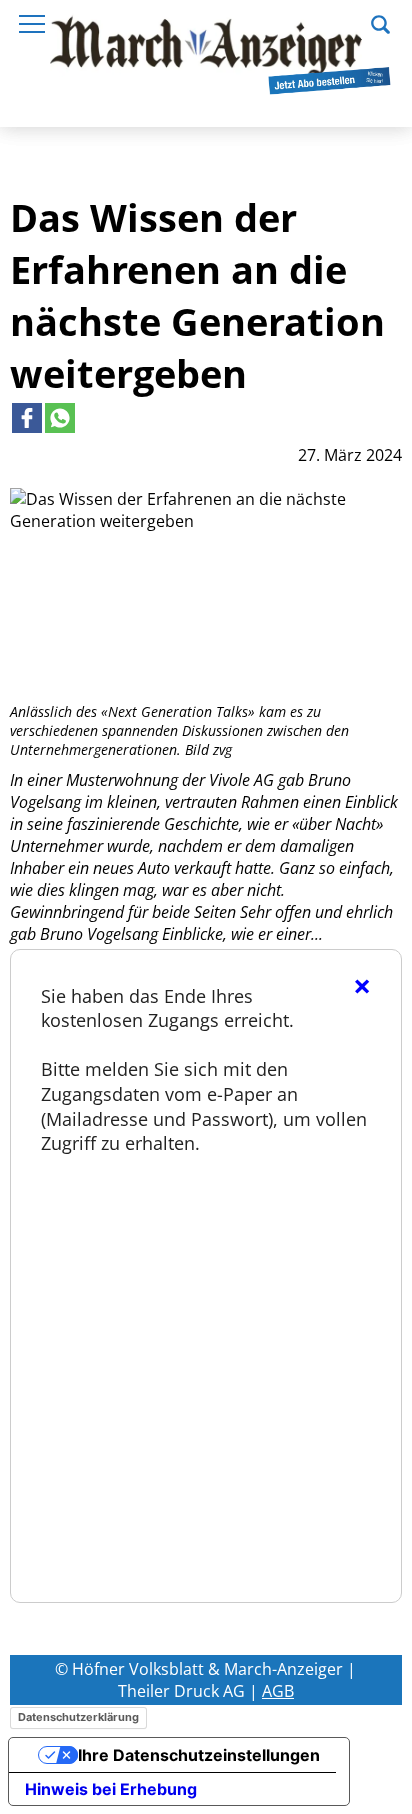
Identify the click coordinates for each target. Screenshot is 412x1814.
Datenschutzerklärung (78, 1717)
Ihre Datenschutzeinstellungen (199, 1755)
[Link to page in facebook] (27, 418)
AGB (278, 1691)
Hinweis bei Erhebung (111, 1789)
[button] (380, 22)
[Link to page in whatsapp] (60, 418)
